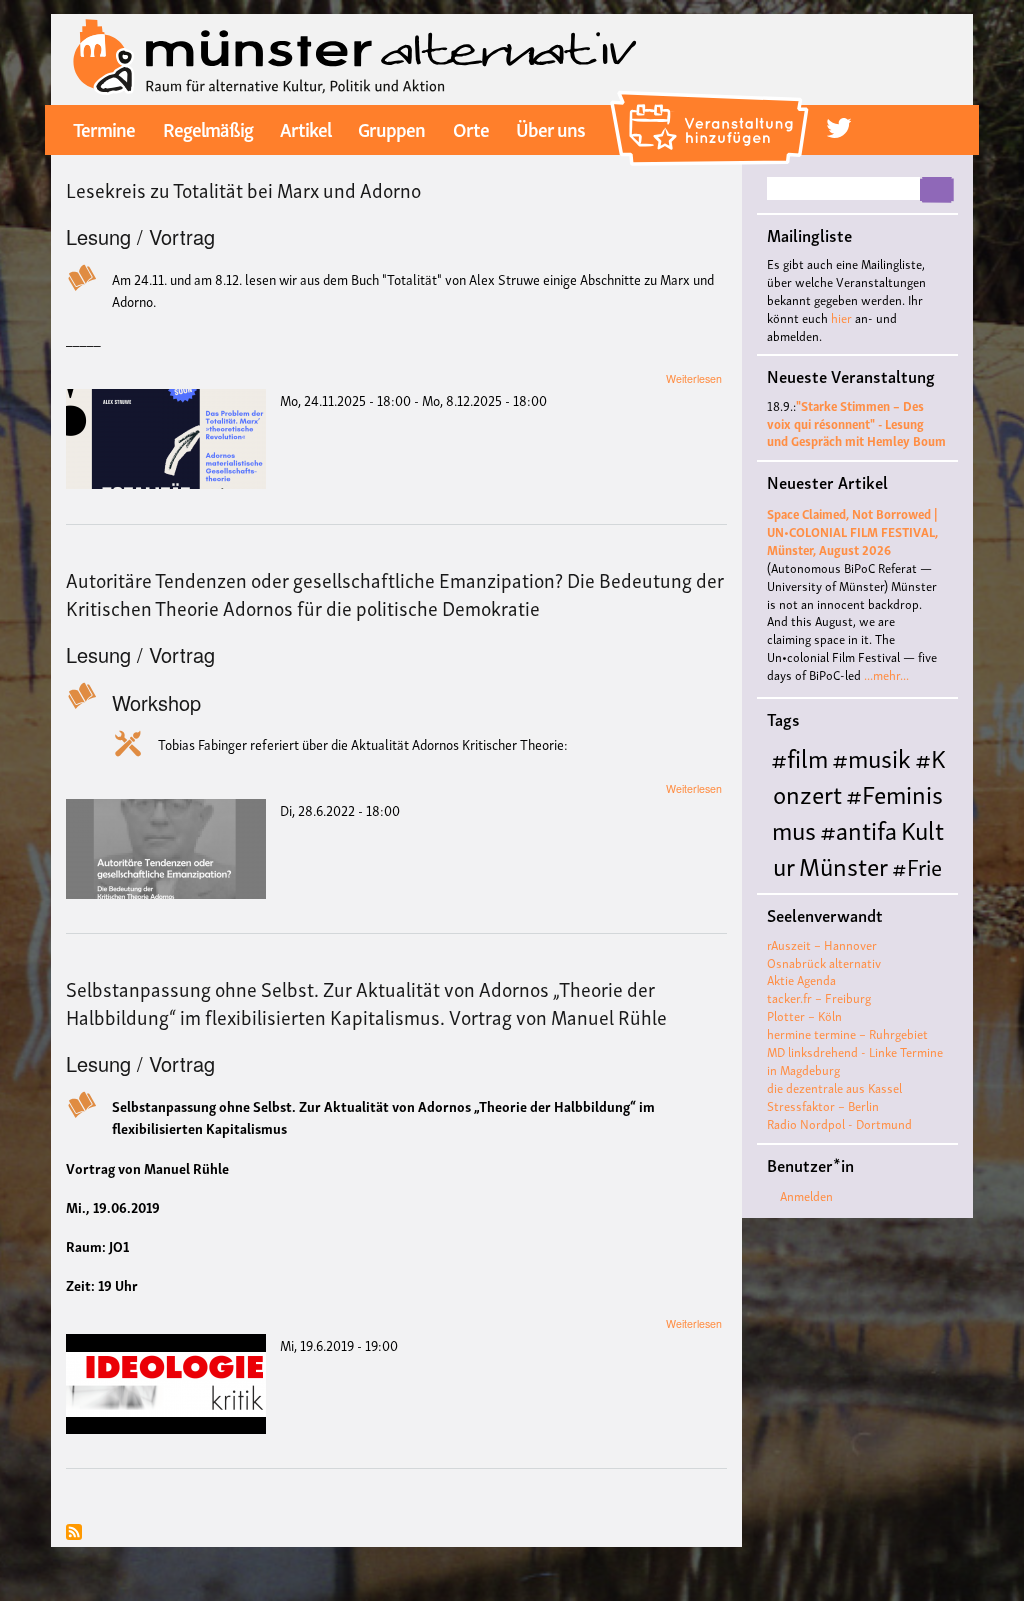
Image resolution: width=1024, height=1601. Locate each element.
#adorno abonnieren (74, 1533)
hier (841, 317)
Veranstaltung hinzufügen (712, 98)
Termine (104, 128)
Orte (471, 128)
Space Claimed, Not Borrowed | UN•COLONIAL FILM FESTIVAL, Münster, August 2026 (852, 531)
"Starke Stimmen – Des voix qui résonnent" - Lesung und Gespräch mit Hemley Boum (856, 423)
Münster (843, 864)
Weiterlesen (694, 378)
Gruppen (391, 128)
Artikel (305, 128)
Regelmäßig (208, 128)
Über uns (550, 128)
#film (799, 756)
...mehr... (886, 674)
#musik (871, 756)
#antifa (858, 828)
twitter (838, 128)
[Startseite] (355, 57)
